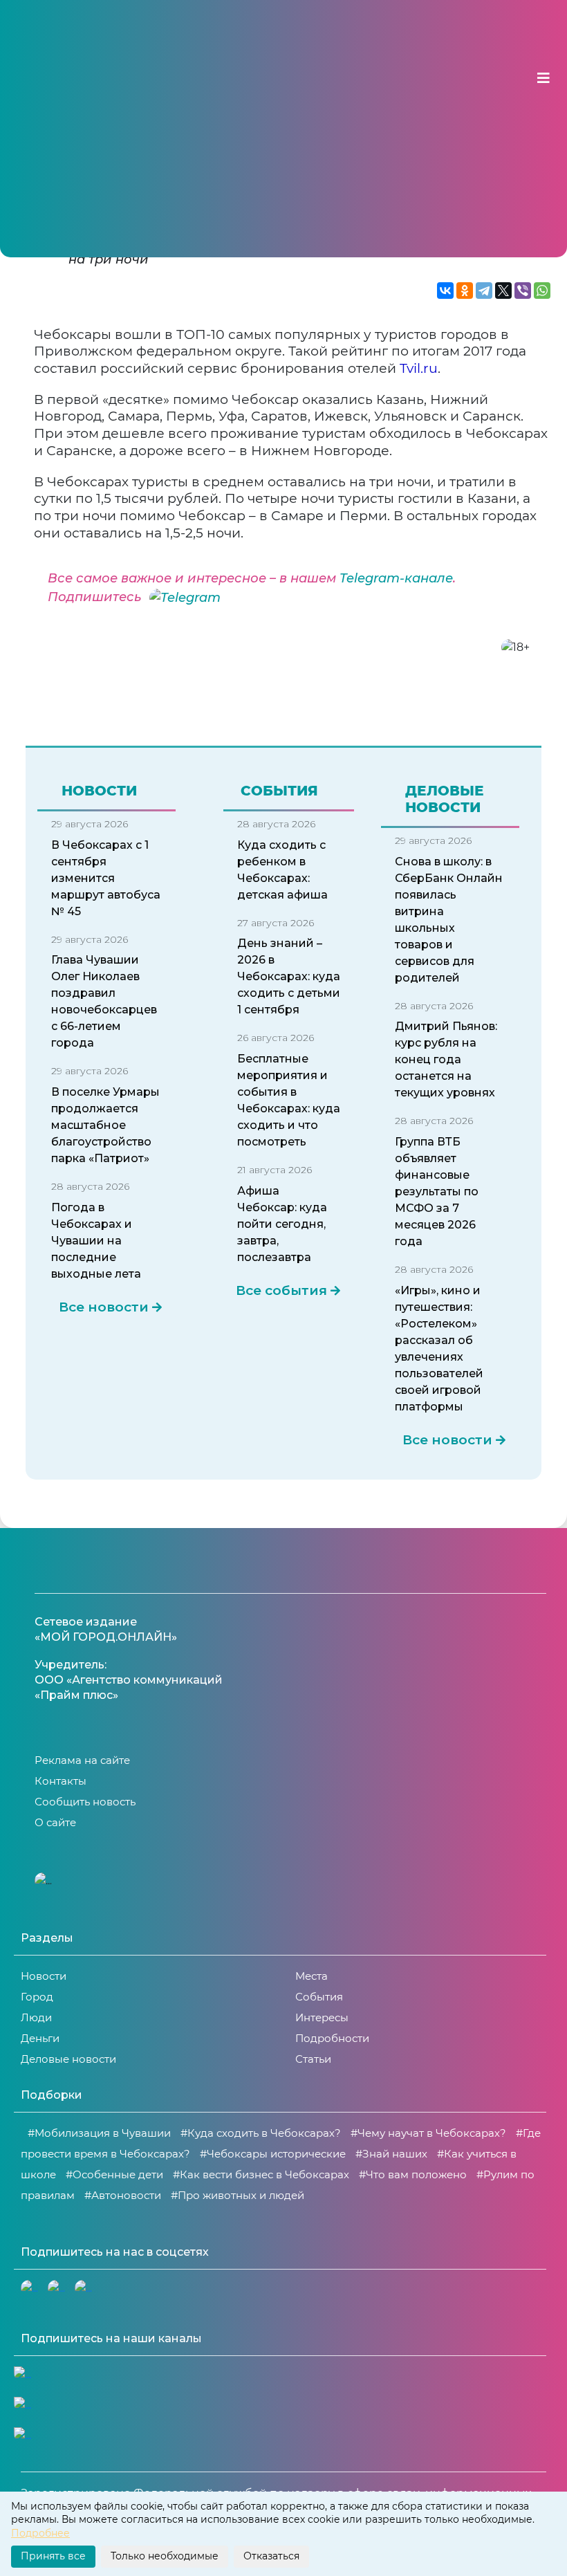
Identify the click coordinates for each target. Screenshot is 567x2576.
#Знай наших (391, 2154)
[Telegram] (484, 291)
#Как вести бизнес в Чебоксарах (261, 2174)
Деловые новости (68, 2059)
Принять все (53, 2556)
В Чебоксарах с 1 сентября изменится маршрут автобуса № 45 (106, 878)
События (319, 1997)
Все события (281, 1291)
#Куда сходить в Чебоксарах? (261, 2133)
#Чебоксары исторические (273, 2154)
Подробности (332, 2038)
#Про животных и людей (238, 2195)
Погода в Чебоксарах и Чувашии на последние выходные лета (96, 1241)
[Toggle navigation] (543, 78)
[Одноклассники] (465, 291)
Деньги (40, 2038)
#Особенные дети (114, 2174)
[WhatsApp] (542, 291)
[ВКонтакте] (445, 291)
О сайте (55, 1822)
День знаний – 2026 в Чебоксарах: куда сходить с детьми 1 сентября (289, 976)
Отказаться (271, 2556)
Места (312, 1976)
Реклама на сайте (82, 1760)
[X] (503, 291)
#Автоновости (123, 2195)
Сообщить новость (85, 1802)
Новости (44, 1976)
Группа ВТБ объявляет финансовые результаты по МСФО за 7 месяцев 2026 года (437, 1192)
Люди (36, 2017)
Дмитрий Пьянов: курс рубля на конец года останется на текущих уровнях (446, 1059)
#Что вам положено (413, 2174)
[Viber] (523, 291)
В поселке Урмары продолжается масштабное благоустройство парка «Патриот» (105, 1125)
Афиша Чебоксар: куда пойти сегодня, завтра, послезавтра (282, 1224)
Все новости (104, 1307)
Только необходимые (165, 2556)
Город (37, 1997)
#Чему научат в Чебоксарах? (428, 2133)
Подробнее (40, 2533)
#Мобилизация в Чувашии (99, 2133)
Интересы (322, 2017)
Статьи (313, 2059)
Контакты (61, 1781)
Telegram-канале (396, 578)
